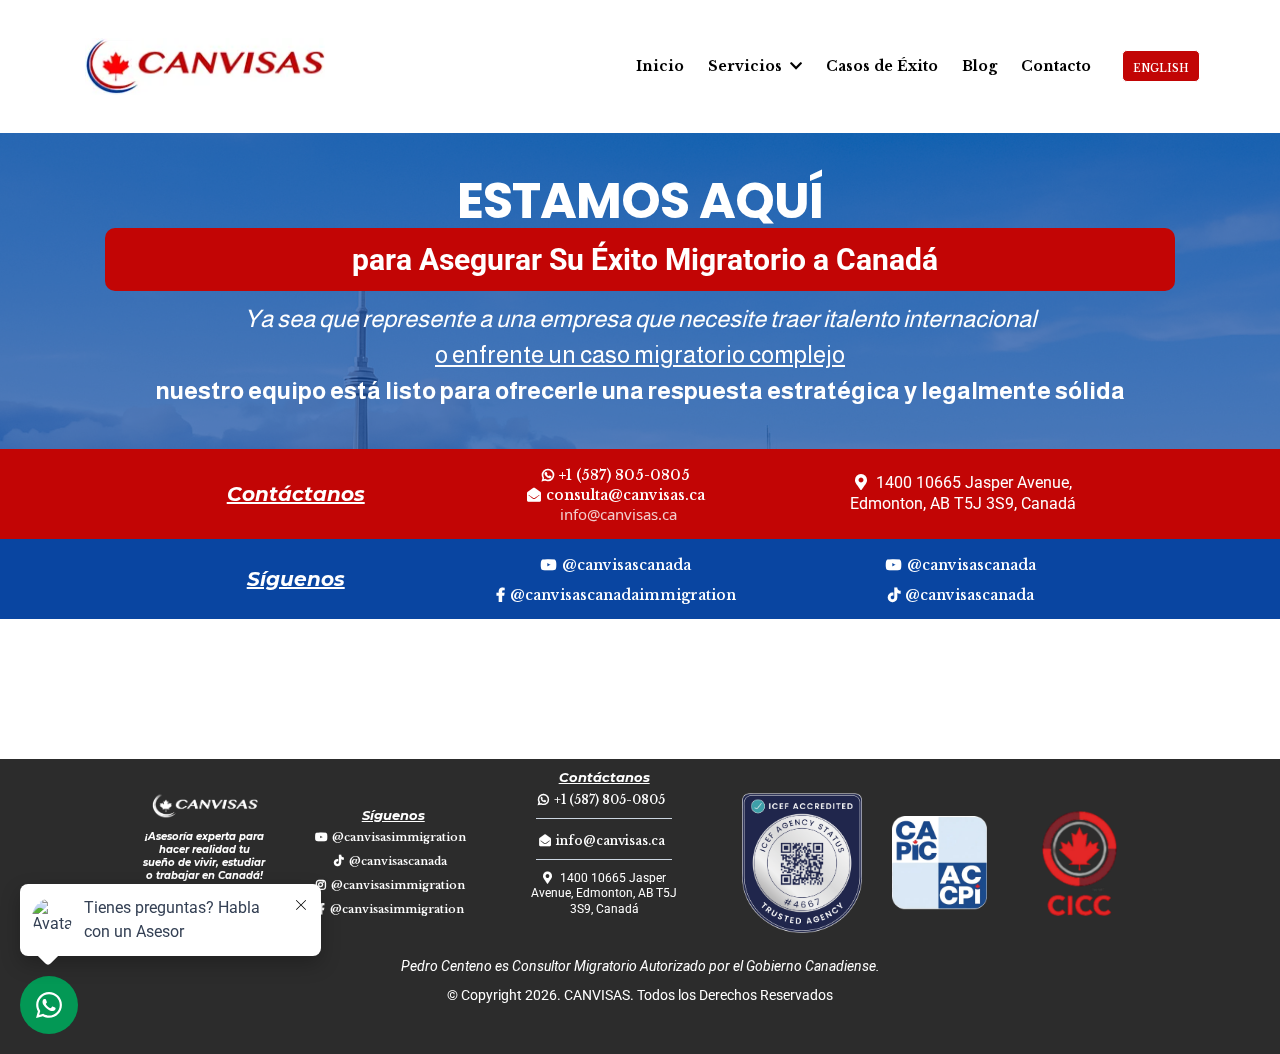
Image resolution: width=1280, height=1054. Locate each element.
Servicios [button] (747, 66)
